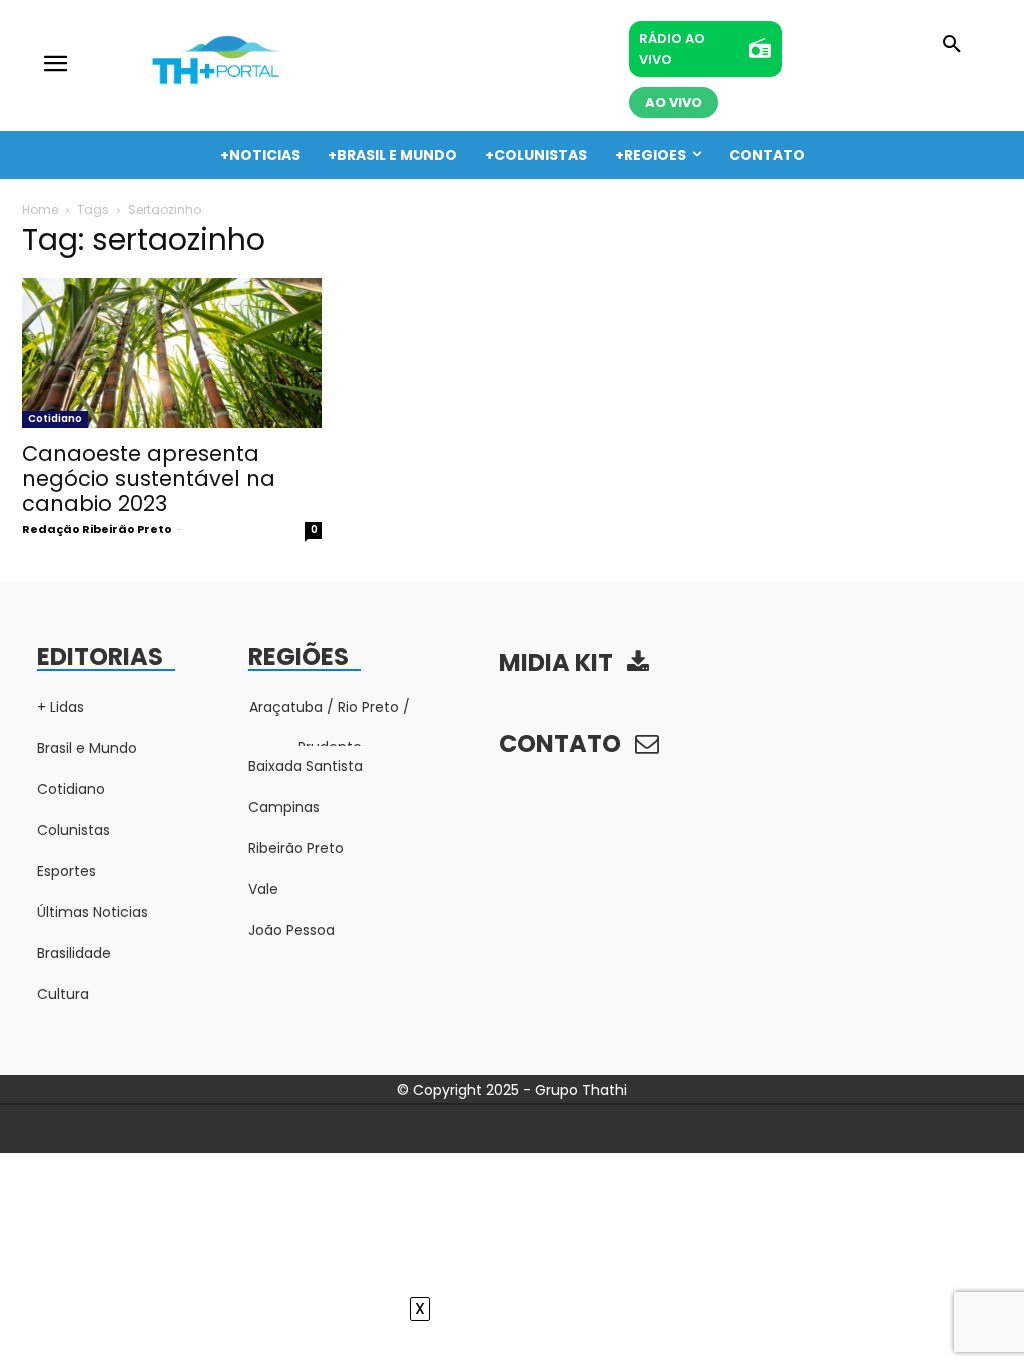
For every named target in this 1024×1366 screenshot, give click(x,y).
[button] (952, 45)
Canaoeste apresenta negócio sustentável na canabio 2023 (148, 478)
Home (40, 209)
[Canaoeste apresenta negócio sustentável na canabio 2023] (172, 353)
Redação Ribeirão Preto (97, 529)
